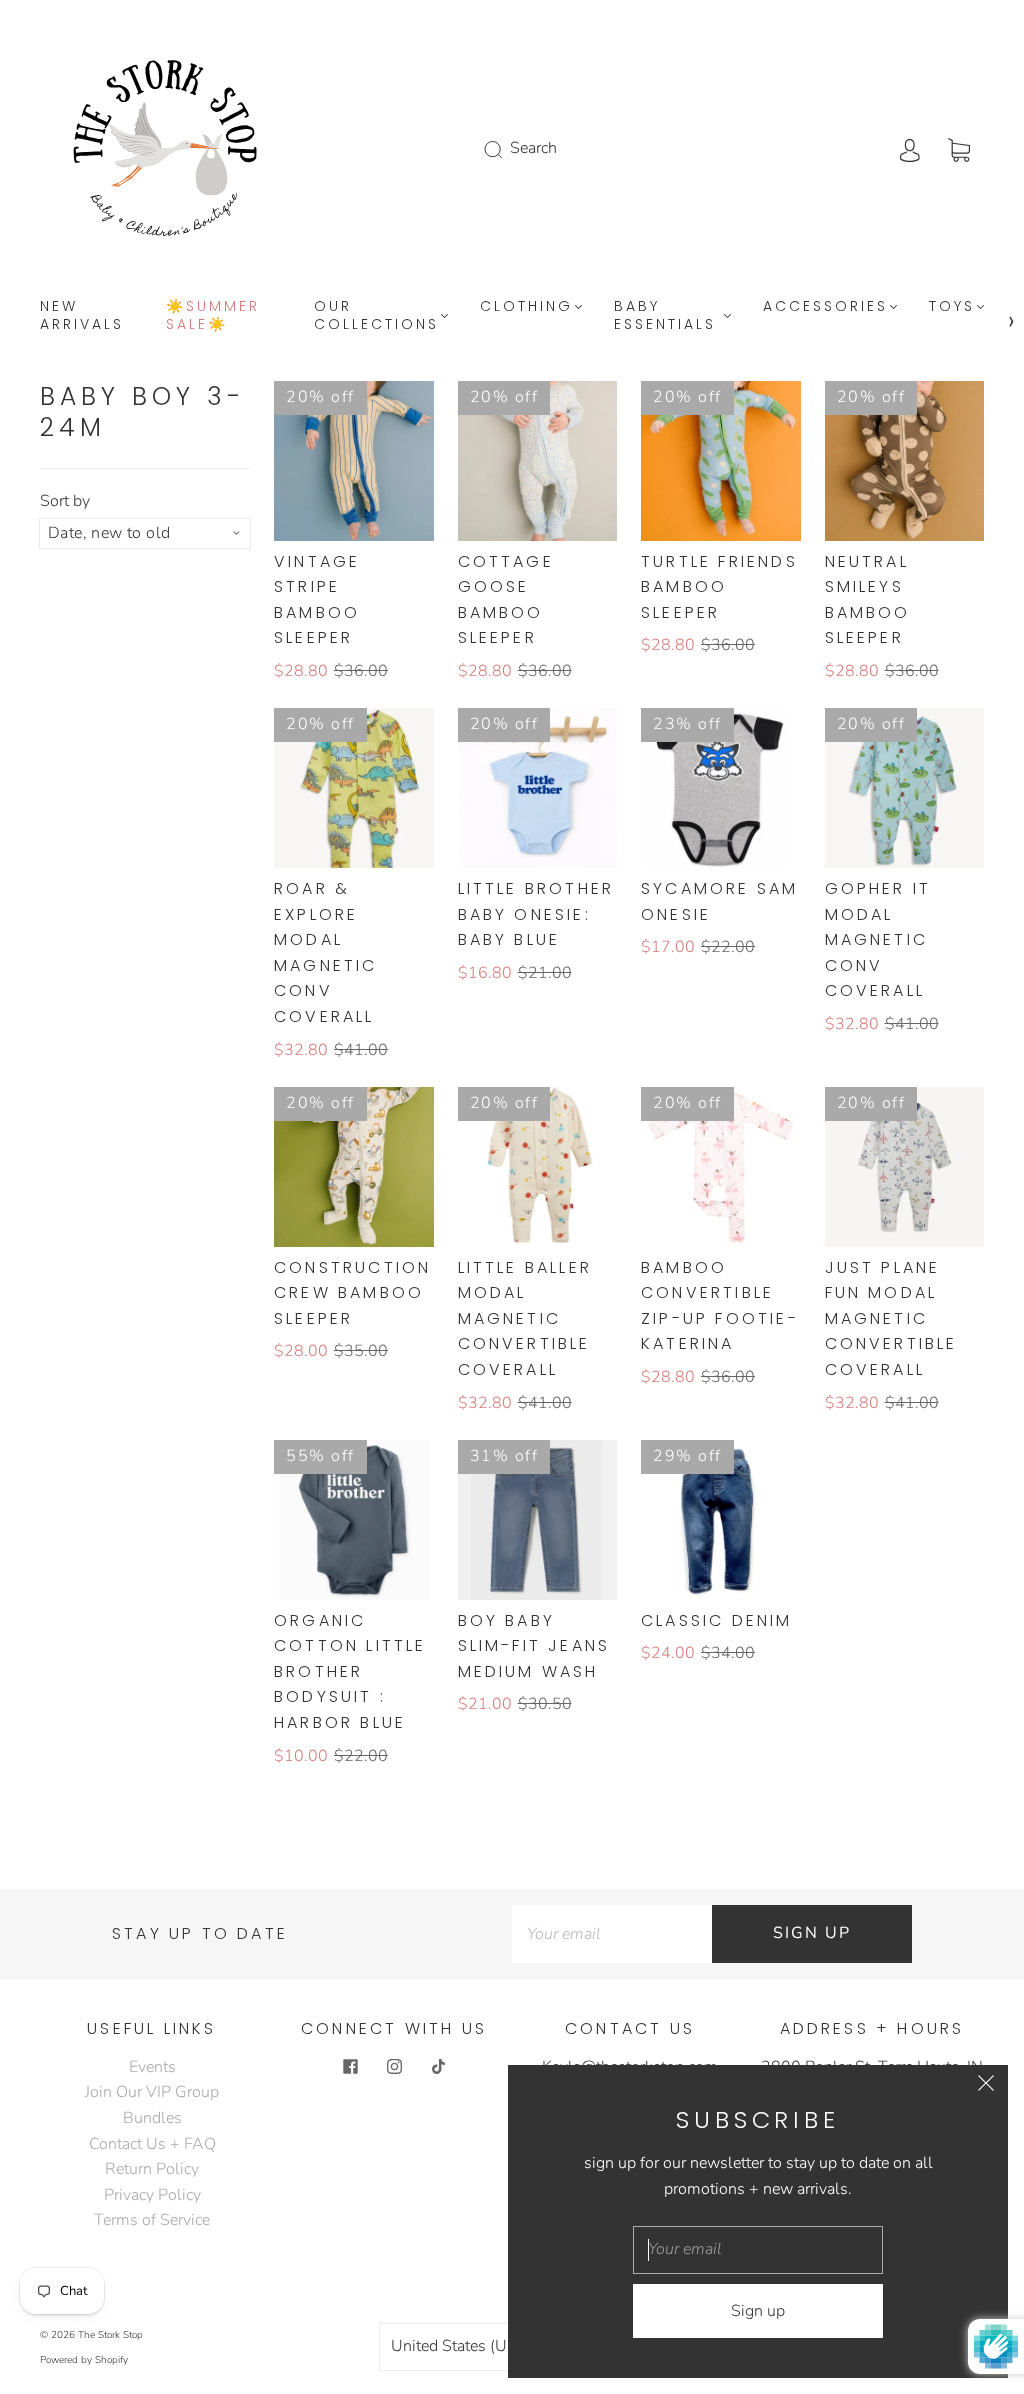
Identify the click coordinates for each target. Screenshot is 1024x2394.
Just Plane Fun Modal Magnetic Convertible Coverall (891, 1318)
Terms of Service (152, 2220)
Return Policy (152, 2169)
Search (533, 148)
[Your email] (612, 1934)
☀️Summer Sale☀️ (213, 315)
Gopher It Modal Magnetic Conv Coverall (878, 939)
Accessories (825, 307)
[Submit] (506, 149)
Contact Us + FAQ (152, 2144)
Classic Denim (717, 1620)
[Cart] (959, 148)
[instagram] (394, 2067)
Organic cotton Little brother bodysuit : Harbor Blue (350, 1671)
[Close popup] (986, 2087)
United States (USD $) (471, 2346)
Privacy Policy (152, 2195)
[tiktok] (438, 2067)
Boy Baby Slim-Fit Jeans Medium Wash (534, 1646)
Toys (952, 307)
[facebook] (350, 2067)
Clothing (526, 307)
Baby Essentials (665, 315)
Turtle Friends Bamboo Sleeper (719, 587)
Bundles (152, 2118)
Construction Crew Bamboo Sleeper (352, 1293)
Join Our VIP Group (152, 2092)
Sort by (65, 501)
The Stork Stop (110, 2335)
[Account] (910, 148)
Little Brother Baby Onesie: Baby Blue (536, 914)
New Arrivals (82, 315)
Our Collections (376, 315)
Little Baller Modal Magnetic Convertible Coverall (525, 1318)
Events (152, 2067)
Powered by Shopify (84, 2360)
